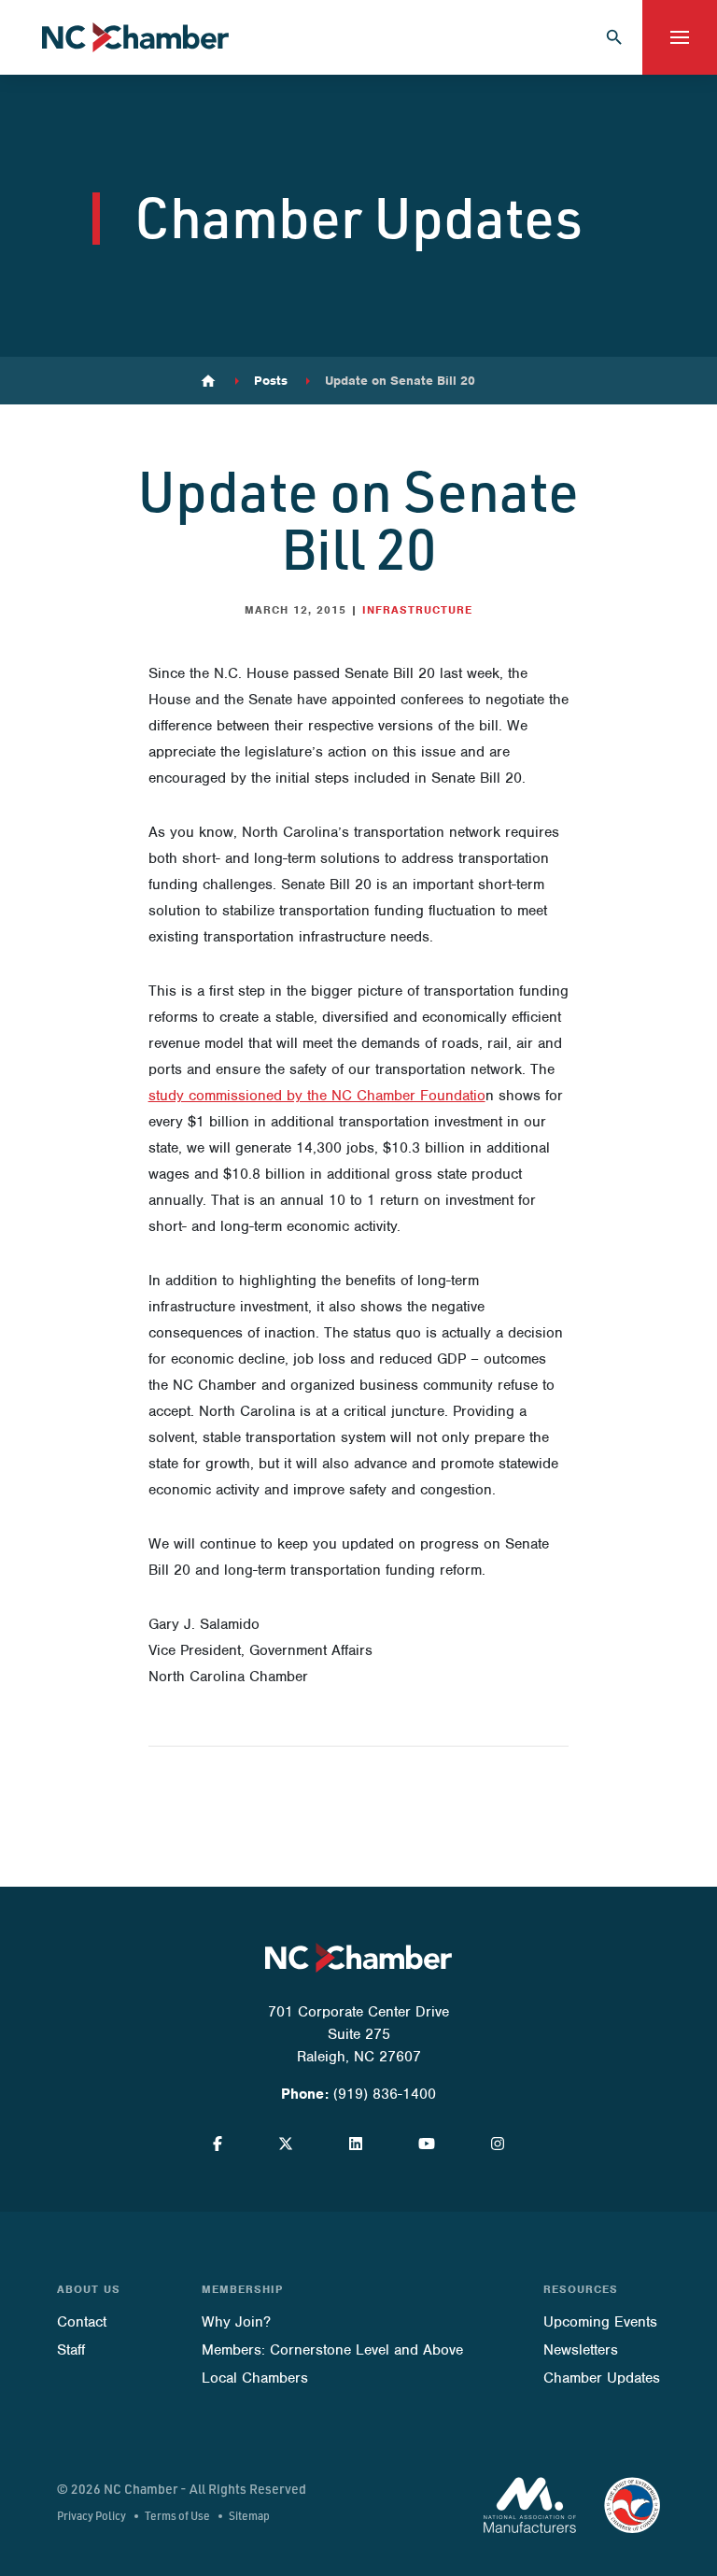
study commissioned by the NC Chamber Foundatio (317, 1096)
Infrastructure (417, 610)
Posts (271, 381)
